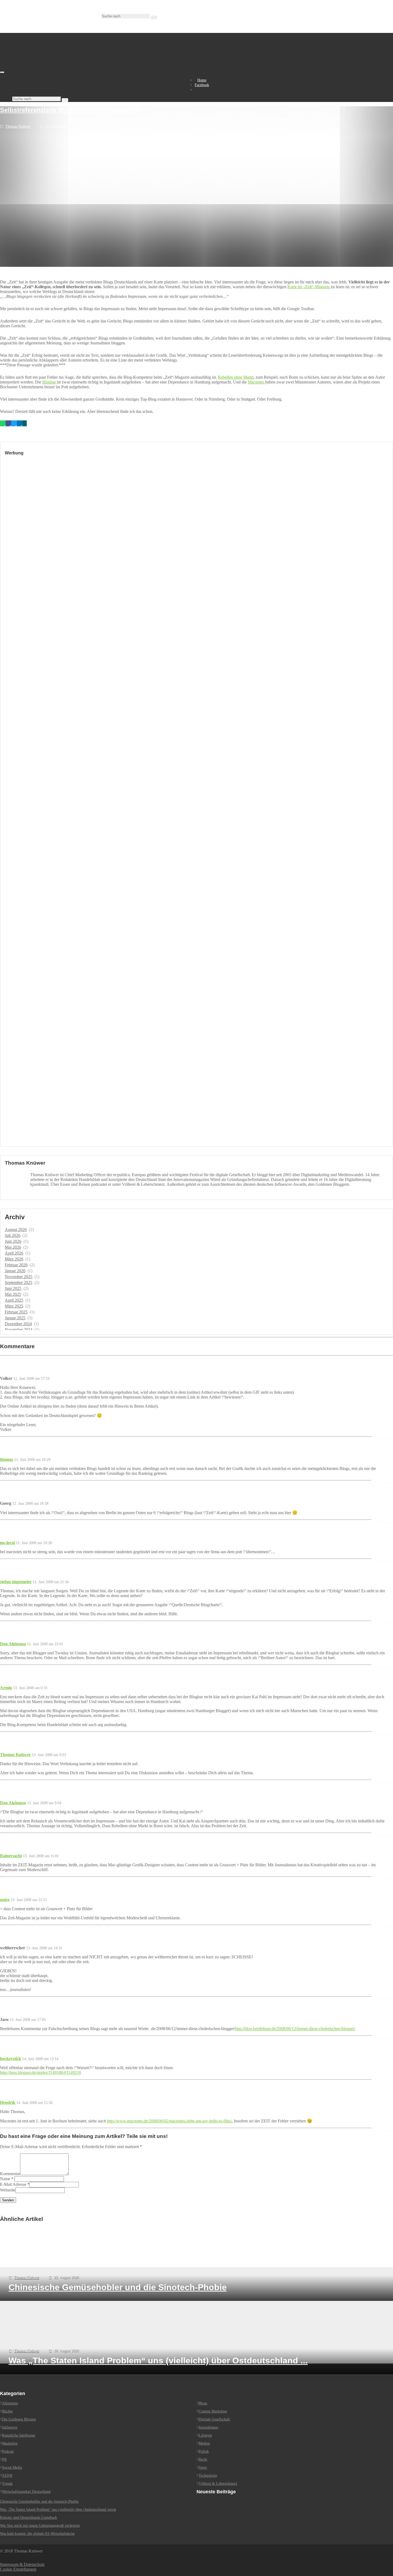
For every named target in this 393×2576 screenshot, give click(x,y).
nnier (5, 1900)
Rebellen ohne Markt (236, 377)
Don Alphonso (13, 1644)
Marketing (10, 2443)
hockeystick (11, 2059)
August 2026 (16, 1230)
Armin (6, 1688)
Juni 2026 (13, 1241)
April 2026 (14, 1253)
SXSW (7, 2476)
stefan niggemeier (16, 1582)
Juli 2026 (13, 1235)
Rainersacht (11, 1856)
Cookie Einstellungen (18, 2569)
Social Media (12, 2467)
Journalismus (208, 2427)
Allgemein (10, 2403)
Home (202, 80)
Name (5, 2179)
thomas (7, 1459)
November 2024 (19, 1330)
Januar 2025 (15, 1318)
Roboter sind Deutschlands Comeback (28, 2518)
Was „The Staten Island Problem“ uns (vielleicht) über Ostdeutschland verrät (58, 2509)
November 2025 (19, 1277)
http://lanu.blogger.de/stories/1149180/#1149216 (41, 2072)
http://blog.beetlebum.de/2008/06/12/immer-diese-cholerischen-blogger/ (295, 2029)
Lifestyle (205, 2435)
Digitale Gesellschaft (214, 2419)
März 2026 (14, 1259)
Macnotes (257, 382)
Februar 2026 (16, 1265)
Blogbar (50, 382)
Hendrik (8, 2102)
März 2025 (14, 1306)
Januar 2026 (15, 1271)
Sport (203, 2467)
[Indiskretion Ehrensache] (56, 71)
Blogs (203, 2403)
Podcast (8, 2451)
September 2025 (19, 1283)
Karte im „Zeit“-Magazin (309, 287)
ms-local (7, 1543)
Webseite (8, 2190)
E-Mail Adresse (13, 2184)
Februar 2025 (16, 1312)
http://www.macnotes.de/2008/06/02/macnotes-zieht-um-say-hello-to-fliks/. (170, 2121)
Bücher (7, 2411)
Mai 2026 (13, 1247)
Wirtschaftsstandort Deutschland (26, 2492)
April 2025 (14, 1300)
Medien (204, 2443)
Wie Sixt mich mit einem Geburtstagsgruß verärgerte (40, 2526)
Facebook (202, 85)
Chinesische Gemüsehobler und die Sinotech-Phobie (39, 2501)
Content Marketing (213, 2411)
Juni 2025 (13, 1288)
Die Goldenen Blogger (19, 2419)
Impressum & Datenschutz (22, 2564)
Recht (203, 2459)
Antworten (385, 1438)
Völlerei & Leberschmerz (218, 2484)
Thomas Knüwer (18, 126)
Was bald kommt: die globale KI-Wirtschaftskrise (37, 2534)
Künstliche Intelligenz (19, 2435)
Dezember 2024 (18, 1324)
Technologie (208, 2476)
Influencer (10, 2427)
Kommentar (10, 2174)
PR (4, 2459)
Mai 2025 (13, 1294)
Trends (7, 2484)
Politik (204, 2451)
